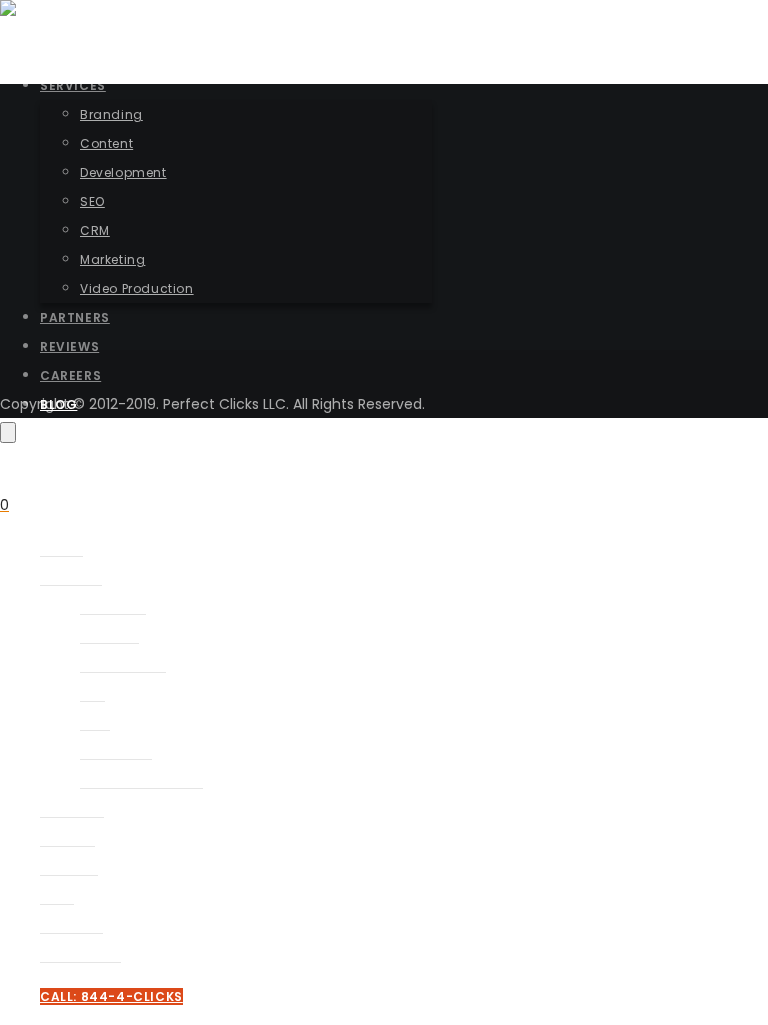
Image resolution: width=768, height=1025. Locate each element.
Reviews (67, 837)
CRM (95, 721)
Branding (113, 605)
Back (61, 336)
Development (123, 663)
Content (109, 634)
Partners (72, 808)
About (61, 547)
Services (71, 576)
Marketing (116, 750)
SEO (92, 692)
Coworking (80, 953)
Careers (69, 866)
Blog (57, 895)
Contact (71, 924)
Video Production (141, 779)
